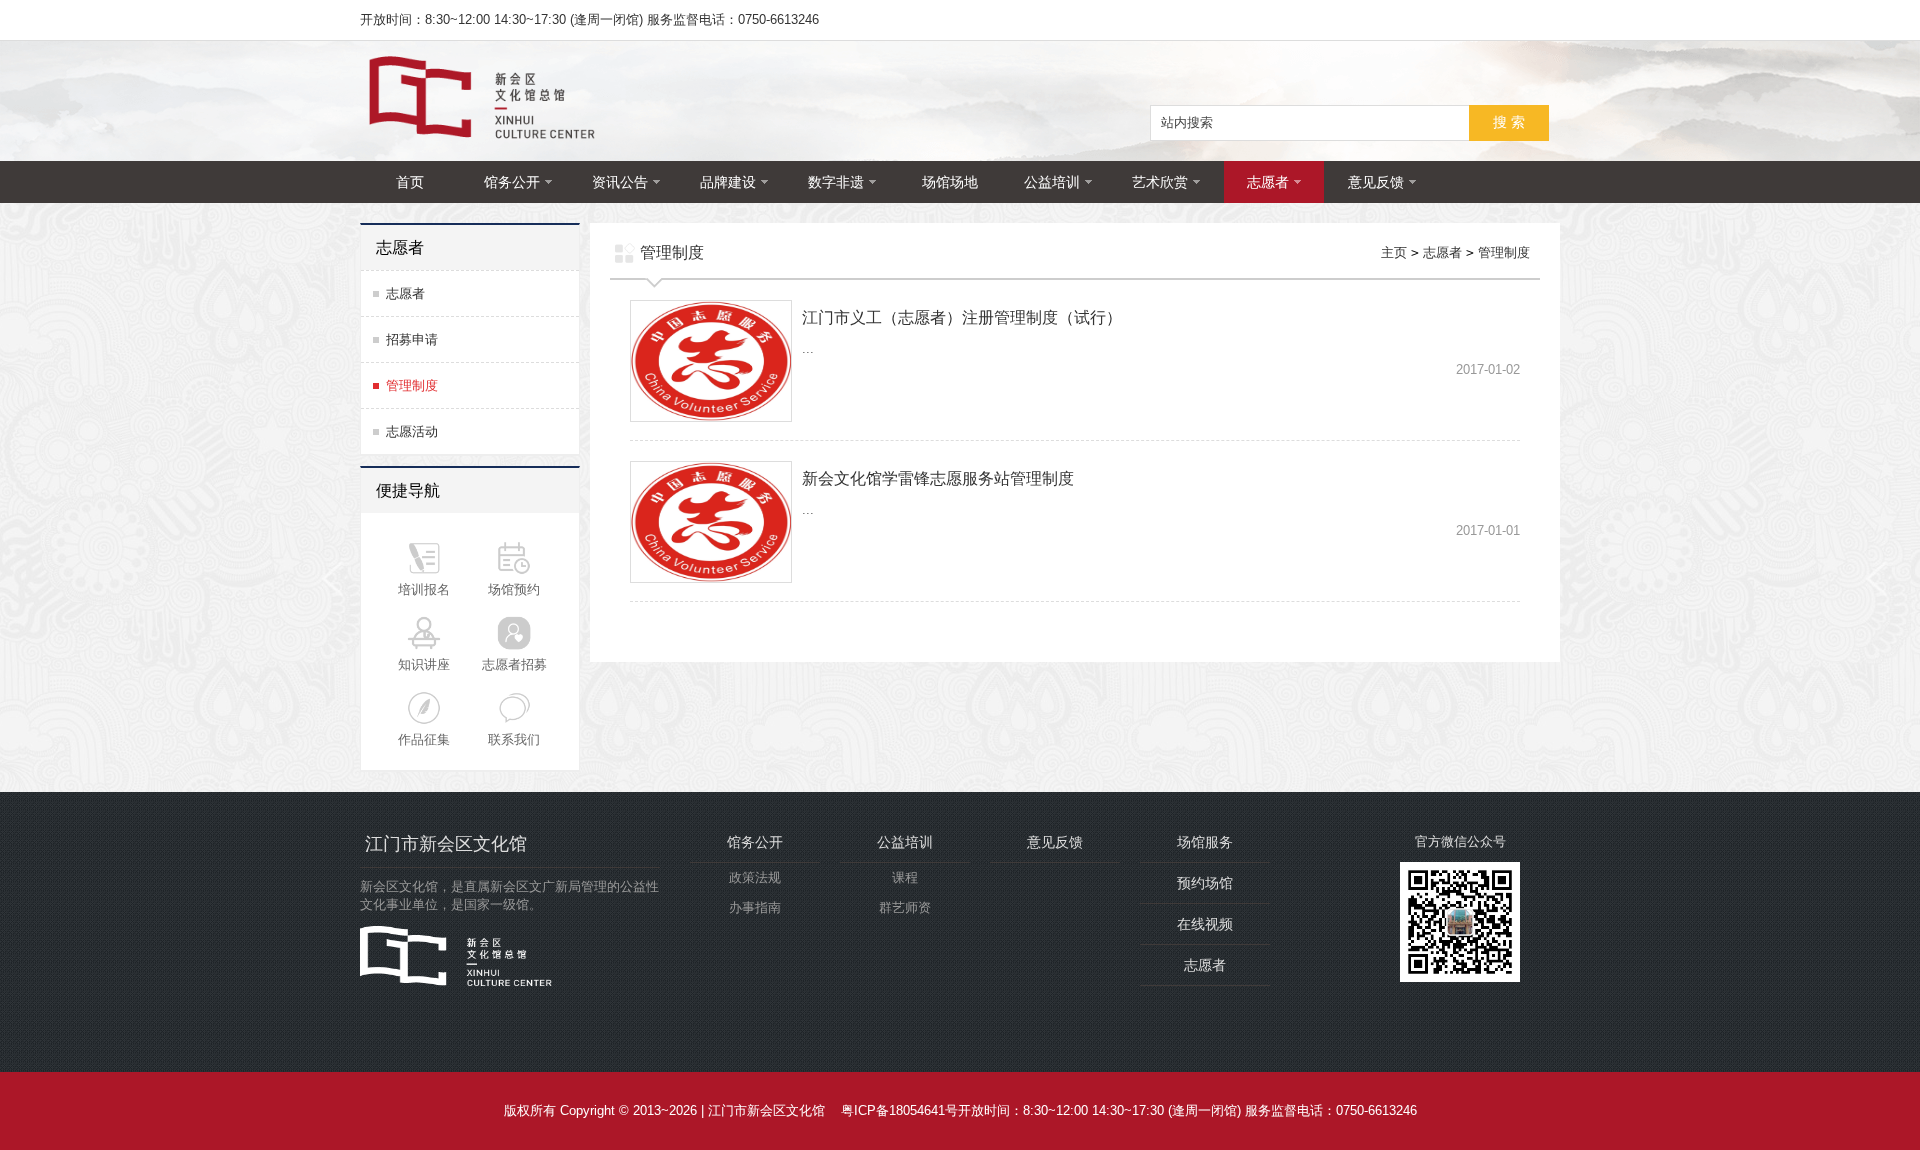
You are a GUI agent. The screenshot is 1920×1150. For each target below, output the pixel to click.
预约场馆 (1205, 883)
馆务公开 (512, 182)
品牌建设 (728, 182)
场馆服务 (1205, 842)
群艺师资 (905, 907)
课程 (905, 877)
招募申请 (412, 339)
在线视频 (1205, 924)
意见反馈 (1376, 182)
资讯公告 (620, 182)
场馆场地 (950, 182)
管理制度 (412, 385)
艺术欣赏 (1160, 182)
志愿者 (1268, 182)
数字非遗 (836, 182)
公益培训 (1052, 182)
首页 (410, 182)
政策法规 (755, 877)
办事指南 (755, 907)
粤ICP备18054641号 (899, 1110)
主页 (1394, 252)
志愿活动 (412, 431)
